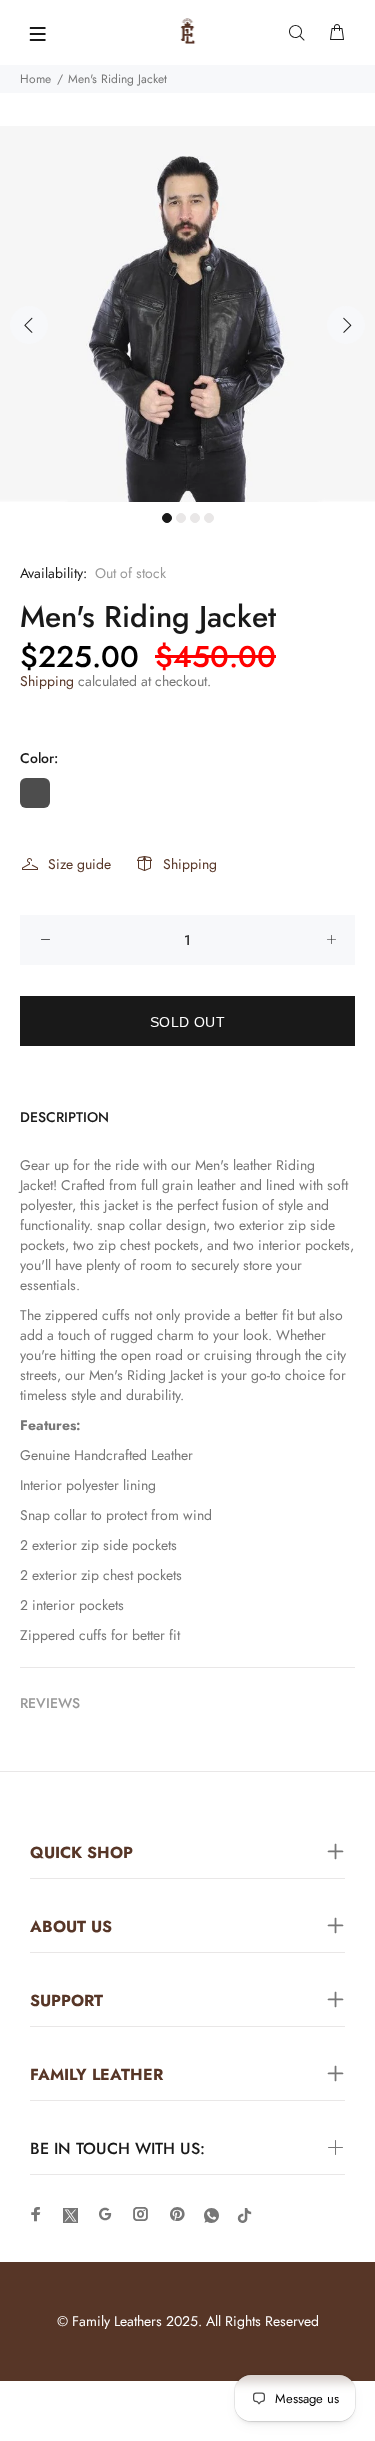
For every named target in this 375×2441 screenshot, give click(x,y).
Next (346, 325)
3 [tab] (195, 518)
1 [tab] (167, 518)
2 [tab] (181, 518)
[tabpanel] (187, 314)
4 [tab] (209, 518)
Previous (29, 325)
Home (35, 79)
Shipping (47, 681)
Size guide (79, 864)
